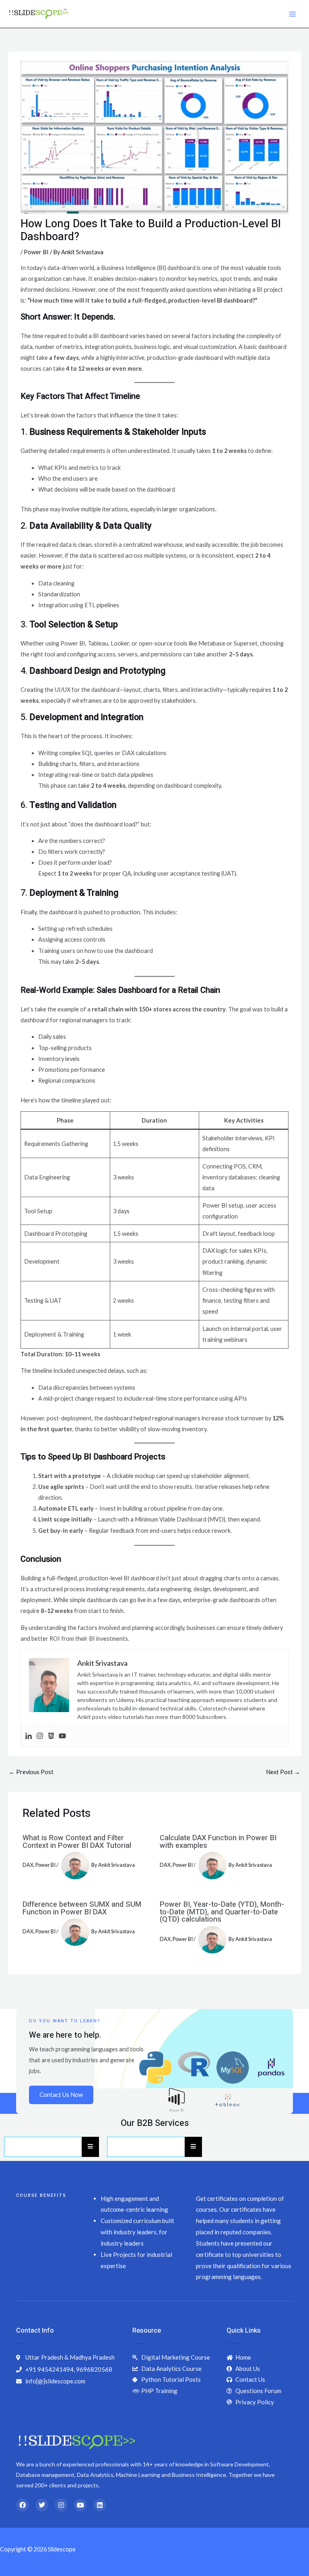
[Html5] (51, 1736)
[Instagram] (40, 1736)
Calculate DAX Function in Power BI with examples (218, 1842)
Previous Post (31, 1772)
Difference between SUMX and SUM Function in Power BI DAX (82, 1908)
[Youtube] (62, 1736)
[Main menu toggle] (293, 14)
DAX (28, 1865)
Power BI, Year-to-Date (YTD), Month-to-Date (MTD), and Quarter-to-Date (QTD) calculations (222, 1912)
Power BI (36, 252)
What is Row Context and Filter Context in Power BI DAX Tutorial (77, 1842)
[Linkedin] (29, 1736)
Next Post (283, 1772)
